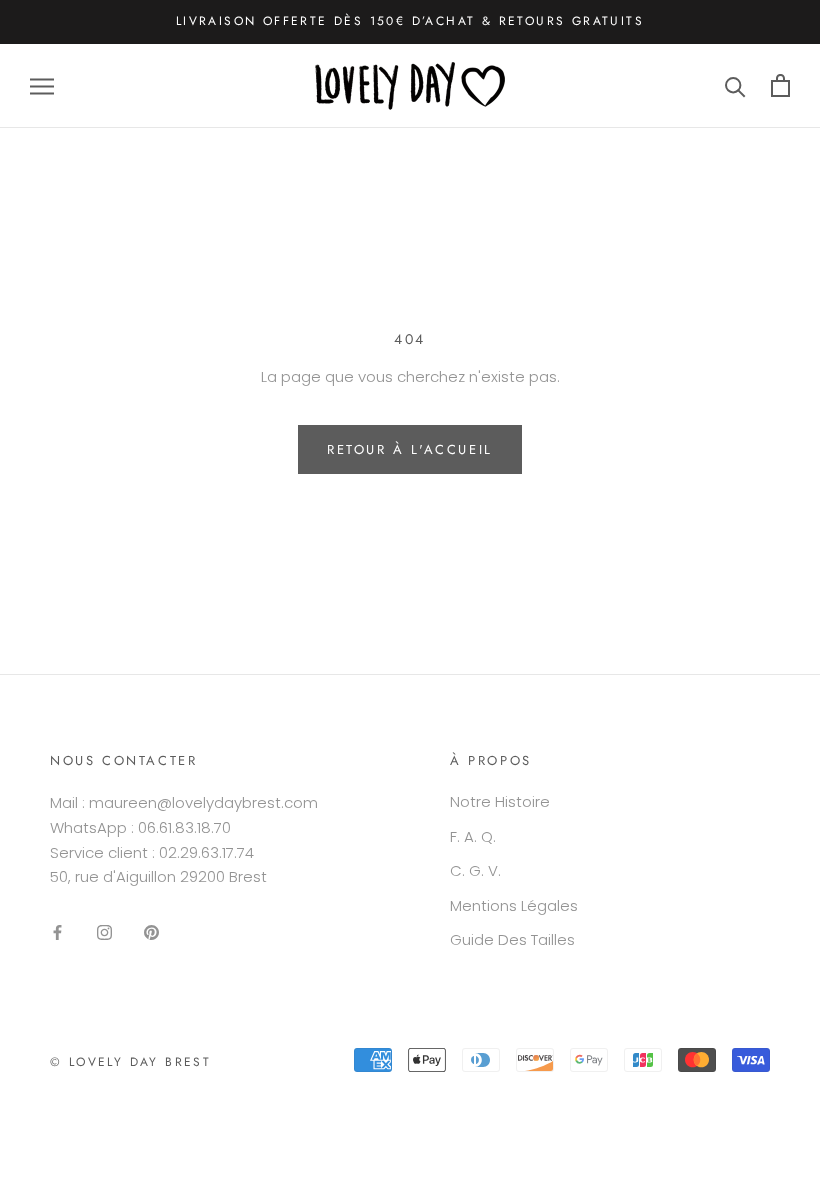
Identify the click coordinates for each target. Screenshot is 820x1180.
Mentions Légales (514, 905)
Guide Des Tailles (512, 939)
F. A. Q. (473, 836)
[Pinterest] (151, 932)
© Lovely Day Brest (130, 1062)
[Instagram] (104, 932)
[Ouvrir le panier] (780, 85)
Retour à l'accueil (410, 449)
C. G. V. (475, 870)
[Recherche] (735, 85)
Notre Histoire (500, 801)
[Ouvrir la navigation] (42, 85)
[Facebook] (57, 932)
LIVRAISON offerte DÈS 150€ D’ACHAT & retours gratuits (410, 21)
